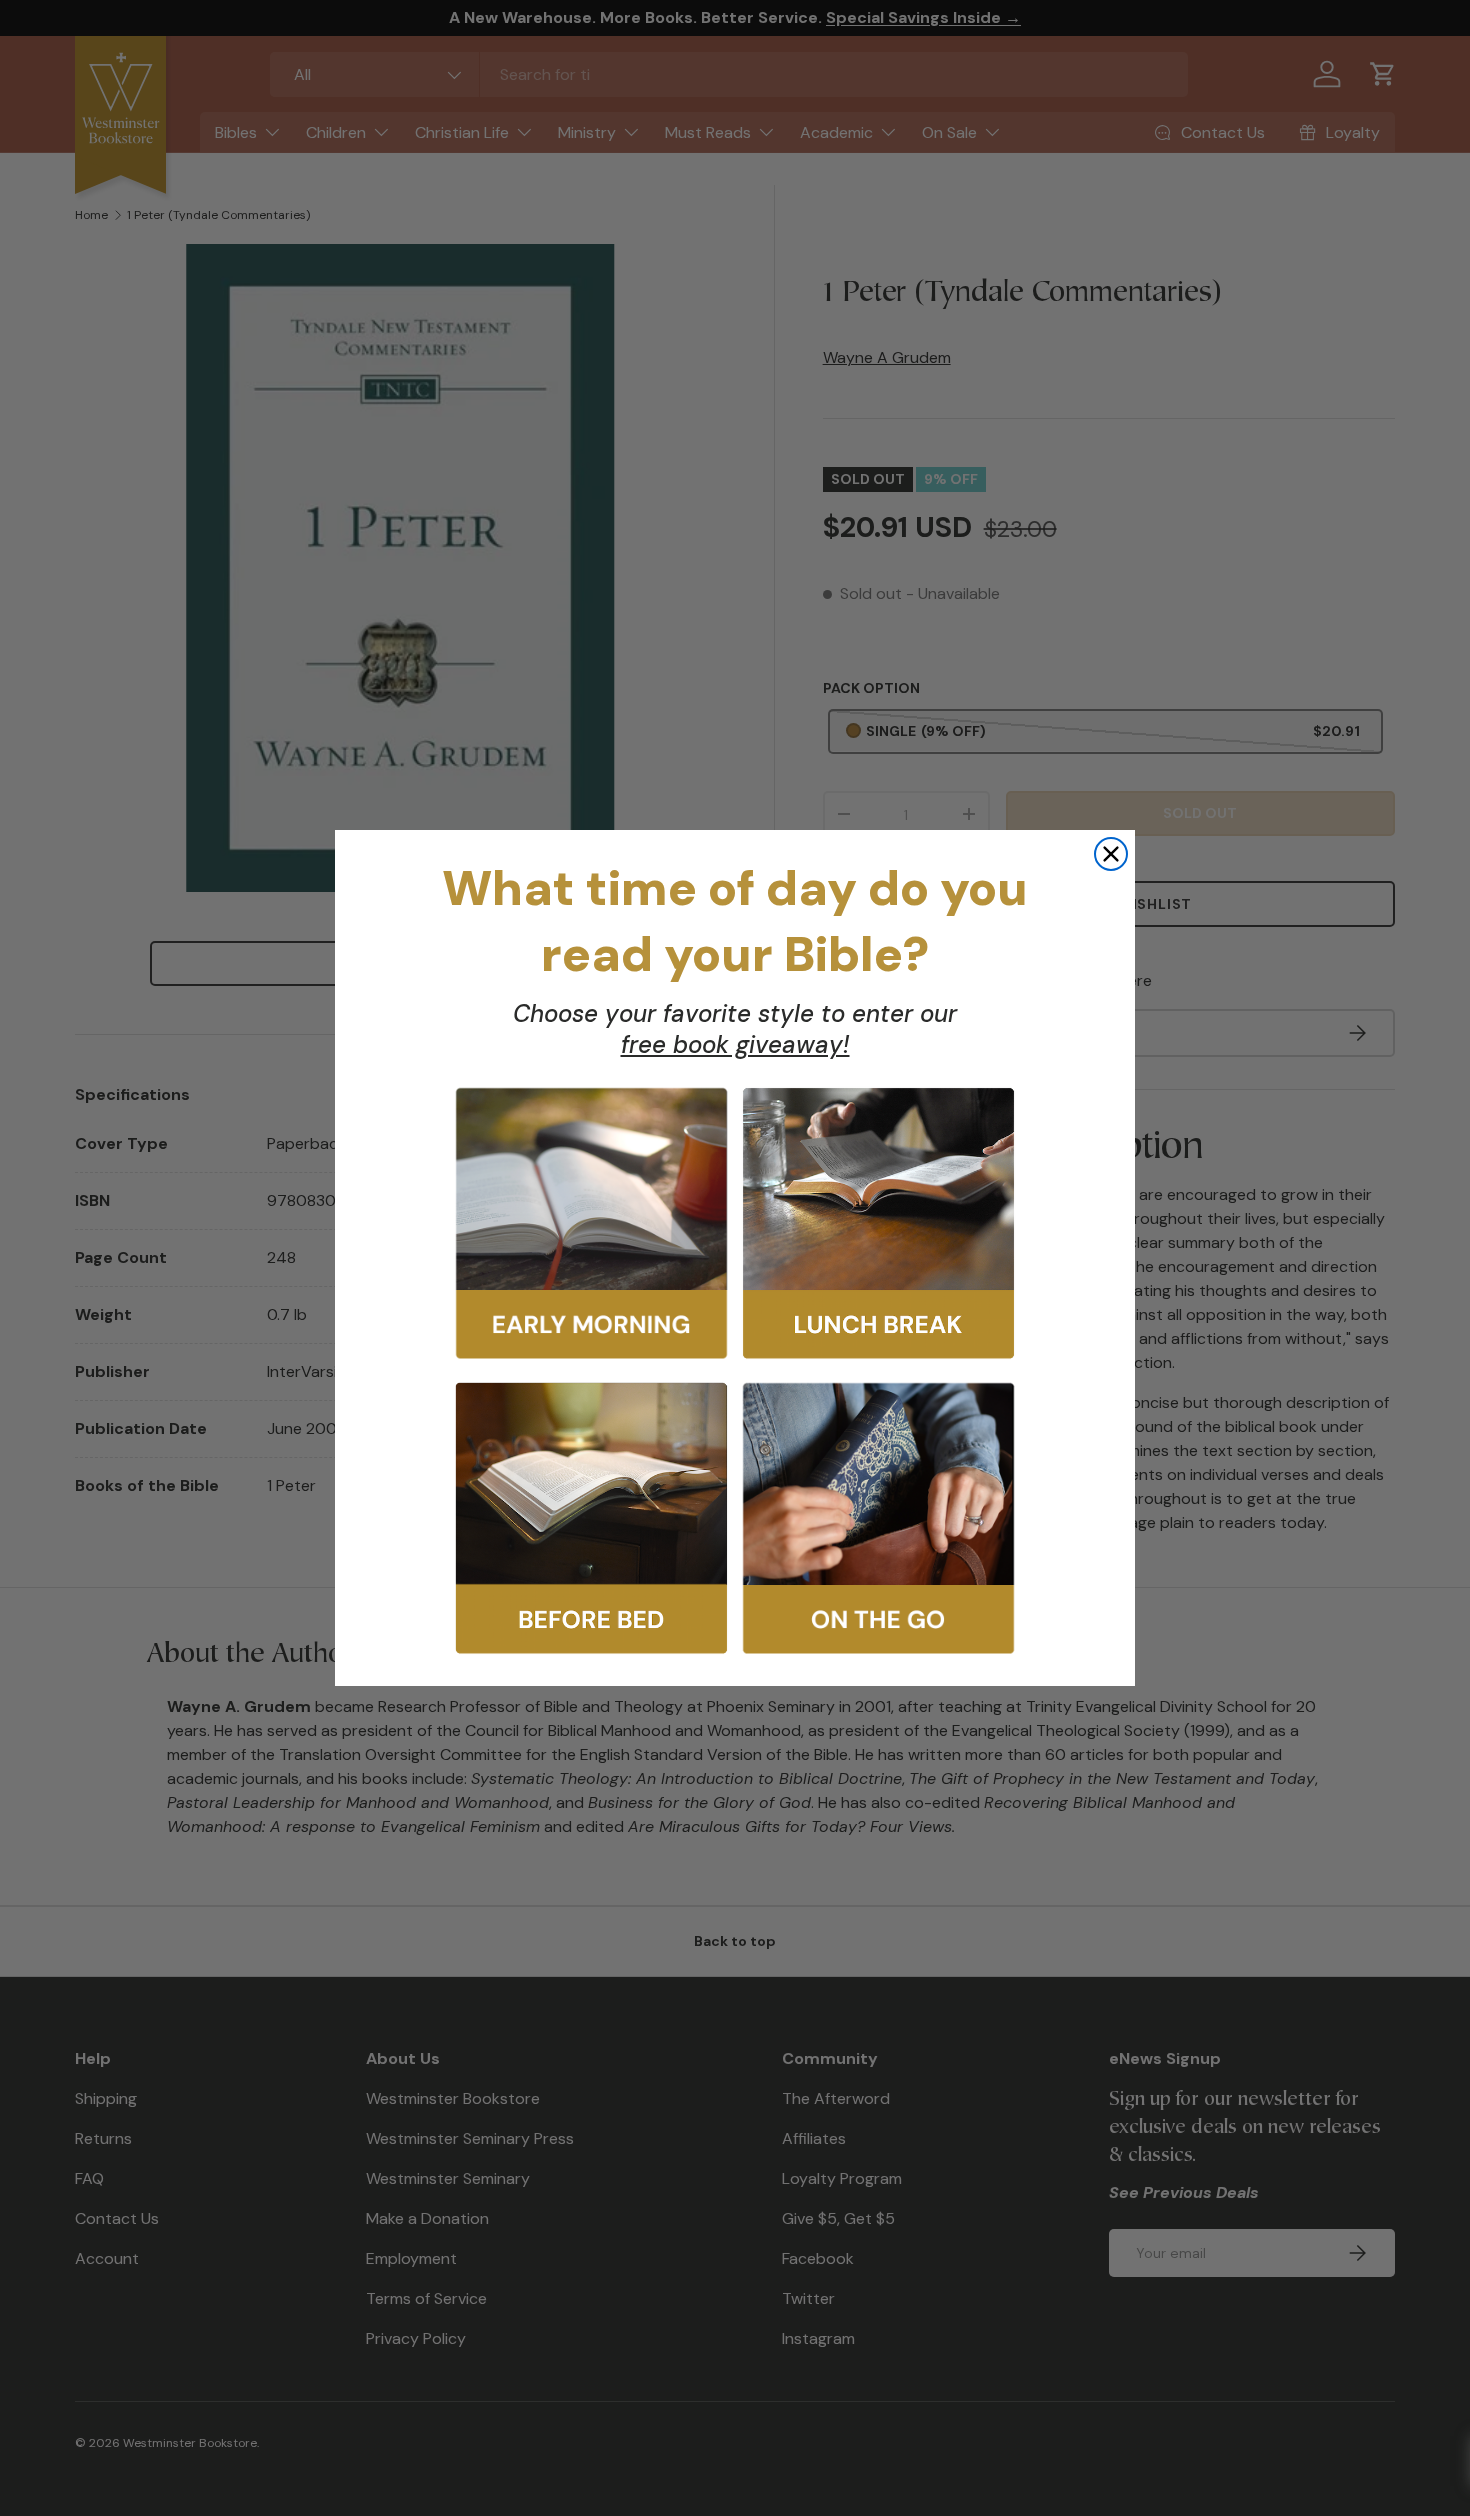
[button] (591, 1223)
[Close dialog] (1111, 854)
